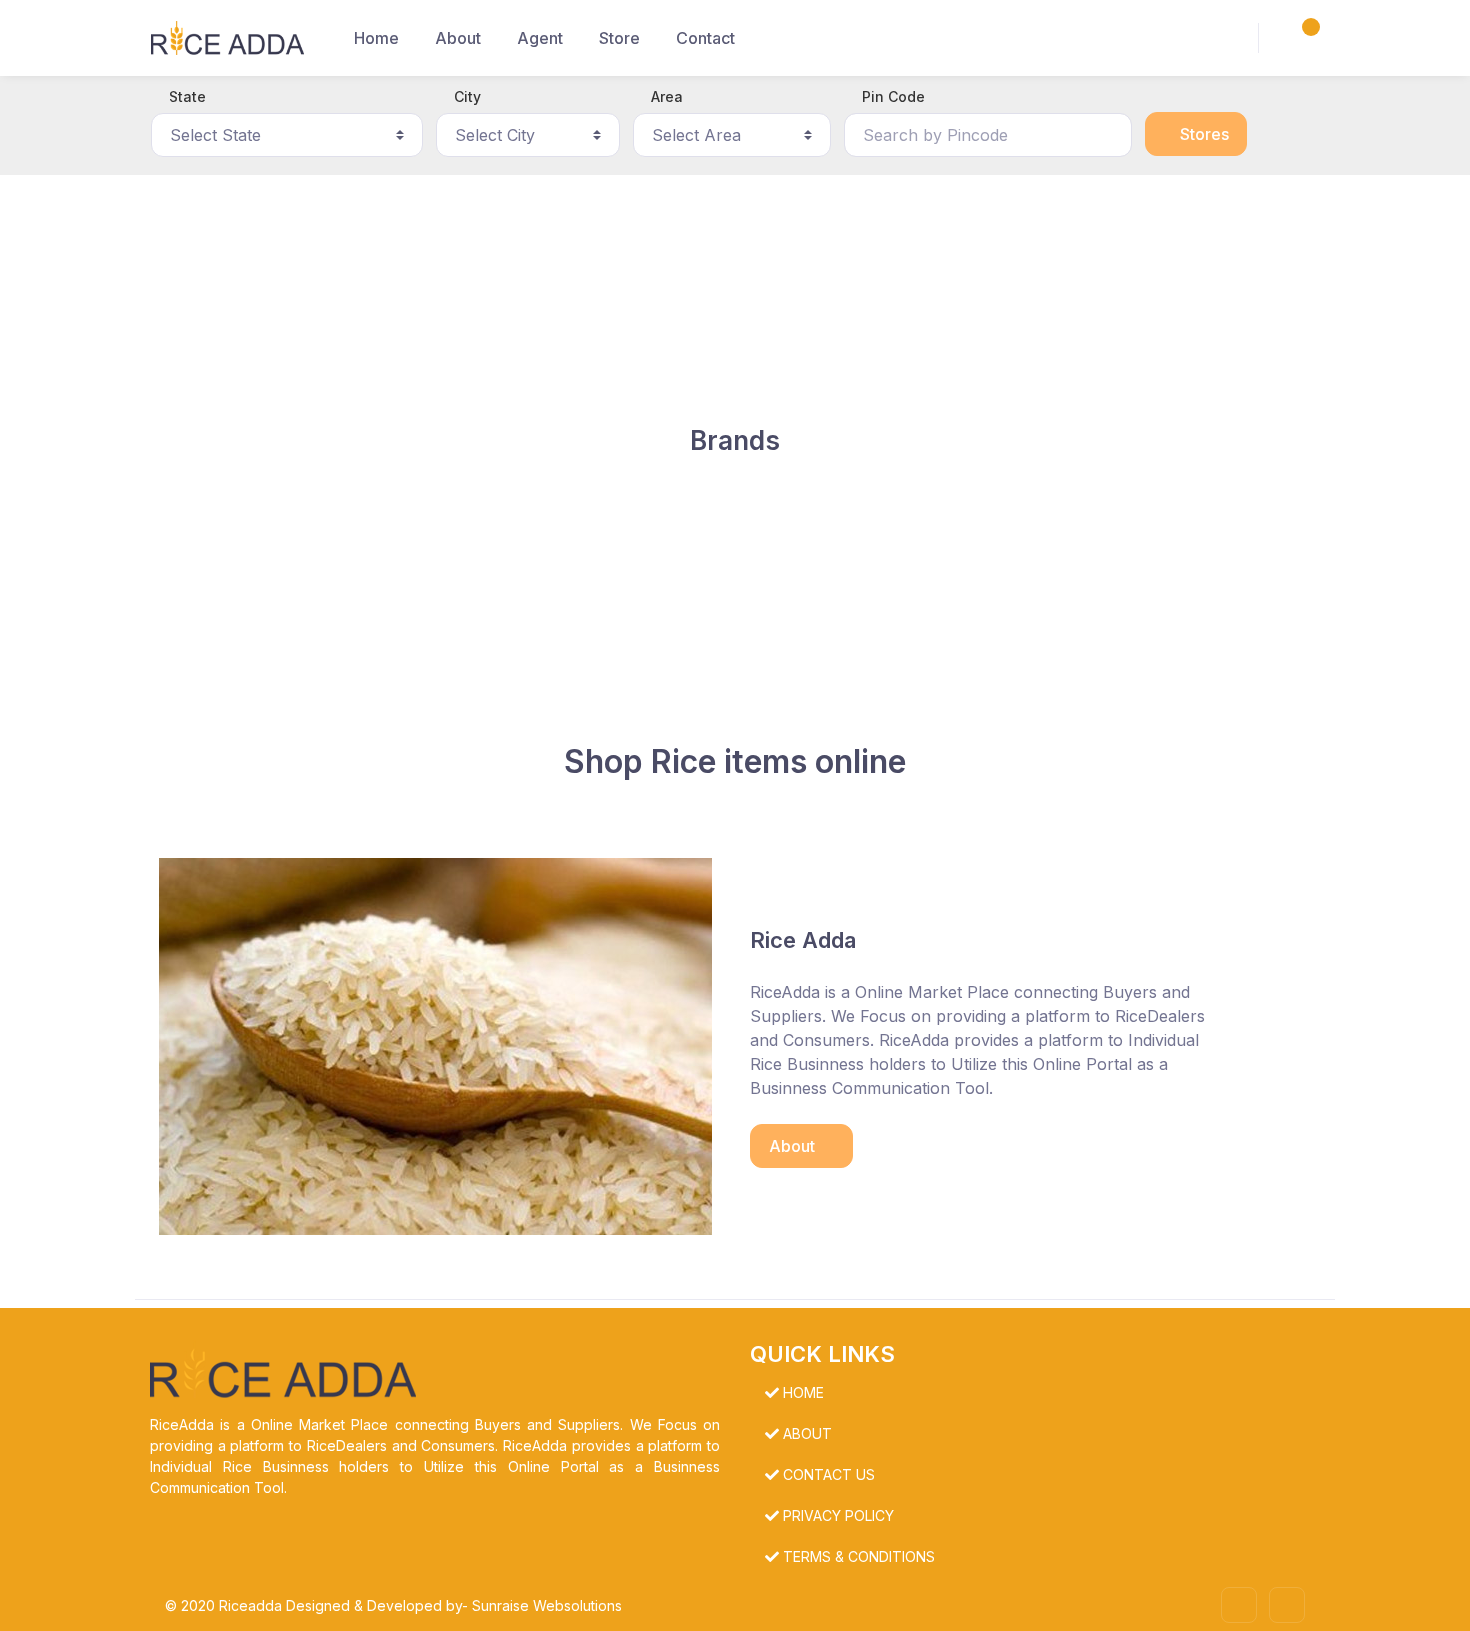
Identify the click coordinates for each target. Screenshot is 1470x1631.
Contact (705, 38)
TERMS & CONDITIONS (859, 1556)
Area (667, 96)
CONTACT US (829, 1474)
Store (619, 38)
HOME (803, 1392)
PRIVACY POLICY (838, 1515)
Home (376, 38)
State (187, 96)
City (467, 96)
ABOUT (807, 1433)
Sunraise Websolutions (547, 1605)
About (458, 38)
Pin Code (893, 96)
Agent (540, 38)
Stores (1202, 134)
